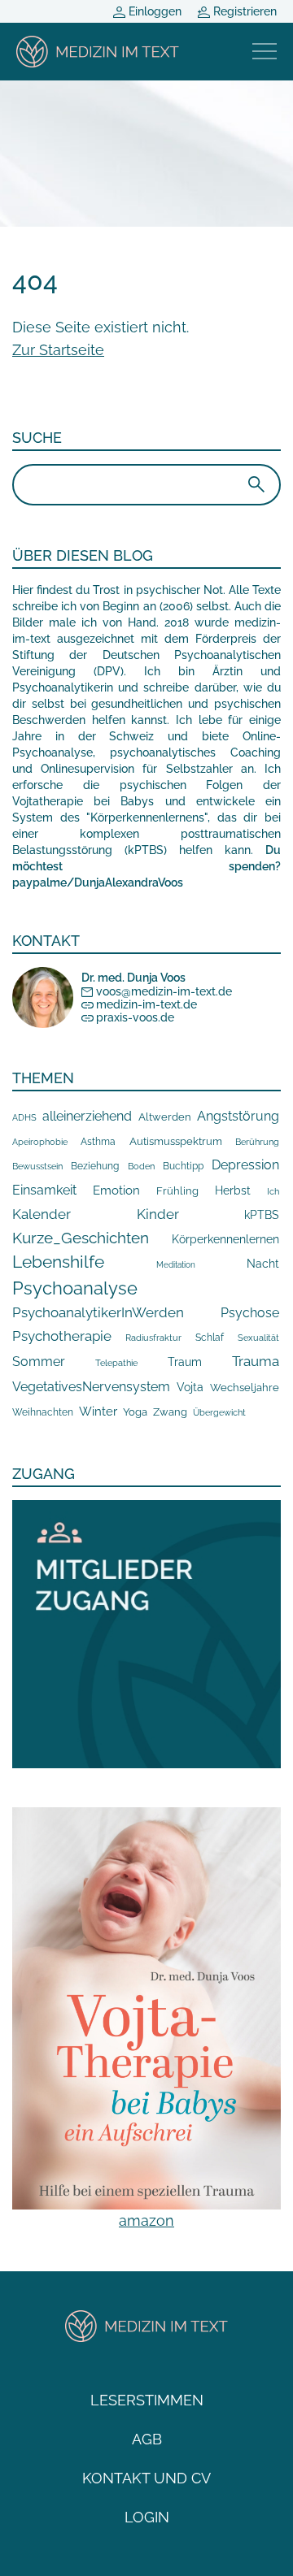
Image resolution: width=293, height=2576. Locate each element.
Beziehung (95, 1166)
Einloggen (153, 11)
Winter (98, 1411)
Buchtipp (183, 1166)
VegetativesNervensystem (91, 1387)
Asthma (98, 1141)
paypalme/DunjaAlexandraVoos (98, 883)
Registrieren (243, 11)
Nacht (263, 1264)
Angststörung (238, 1116)
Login (147, 2517)
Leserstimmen (147, 2400)
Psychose (250, 1313)
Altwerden (165, 1117)
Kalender (42, 1214)
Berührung (257, 1142)
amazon (146, 2220)
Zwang (170, 1412)
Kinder (158, 1214)
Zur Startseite (58, 350)
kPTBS (262, 1214)
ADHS (24, 1117)
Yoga (135, 1412)
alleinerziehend (87, 1116)
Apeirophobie (40, 1142)
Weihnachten (43, 1412)
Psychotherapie (62, 1336)
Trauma (256, 1361)
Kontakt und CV (146, 2478)
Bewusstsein (37, 1166)
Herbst (233, 1190)
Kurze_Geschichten (81, 1238)
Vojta (190, 1387)
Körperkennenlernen (225, 1239)
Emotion (116, 1190)
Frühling (177, 1191)
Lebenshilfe (58, 1262)
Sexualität (258, 1338)
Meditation (176, 1265)
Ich (273, 1191)
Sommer (39, 1362)
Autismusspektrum (176, 1141)
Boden (141, 1167)
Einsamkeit (44, 1190)
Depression (245, 1165)
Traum (185, 1362)
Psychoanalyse (75, 1288)
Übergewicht (219, 1412)
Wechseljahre (245, 1388)
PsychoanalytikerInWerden (98, 1312)
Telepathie (116, 1363)
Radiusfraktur (153, 1338)
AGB (147, 2439)
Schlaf (210, 1338)
